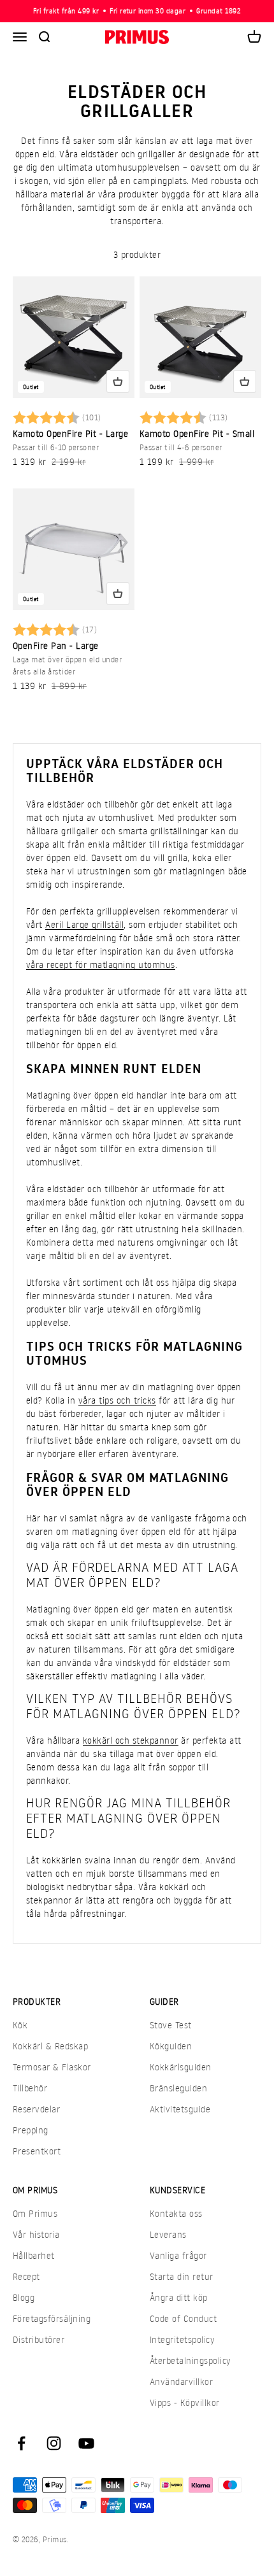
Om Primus (35, 2213)
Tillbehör (30, 2088)
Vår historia (36, 2234)
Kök (20, 2025)
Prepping (31, 2130)
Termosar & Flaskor (52, 2067)
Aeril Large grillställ (84, 924)
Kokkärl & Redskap (50, 2046)
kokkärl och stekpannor (131, 1740)
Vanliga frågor (178, 2255)
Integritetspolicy (182, 2339)
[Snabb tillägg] (118, 381)
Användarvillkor (181, 2381)
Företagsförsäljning (52, 2318)
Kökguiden (171, 2046)
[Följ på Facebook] (21, 2443)
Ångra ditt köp (179, 2297)
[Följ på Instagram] (54, 2443)
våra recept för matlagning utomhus (101, 964)
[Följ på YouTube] (86, 2443)
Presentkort (37, 2151)
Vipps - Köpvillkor (185, 2402)
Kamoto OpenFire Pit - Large (70, 433)
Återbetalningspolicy (191, 2360)
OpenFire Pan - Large (56, 645)
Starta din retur (182, 2276)
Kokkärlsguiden (181, 2067)
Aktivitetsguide (180, 2109)
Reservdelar (36, 2109)
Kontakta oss (176, 2213)
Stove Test (171, 2025)
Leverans (168, 2234)
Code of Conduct (183, 2318)
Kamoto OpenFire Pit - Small (197, 433)
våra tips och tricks (117, 1400)
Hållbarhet (34, 2255)
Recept (26, 2276)
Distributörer (39, 2339)
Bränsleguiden (178, 2088)
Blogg (24, 2297)
